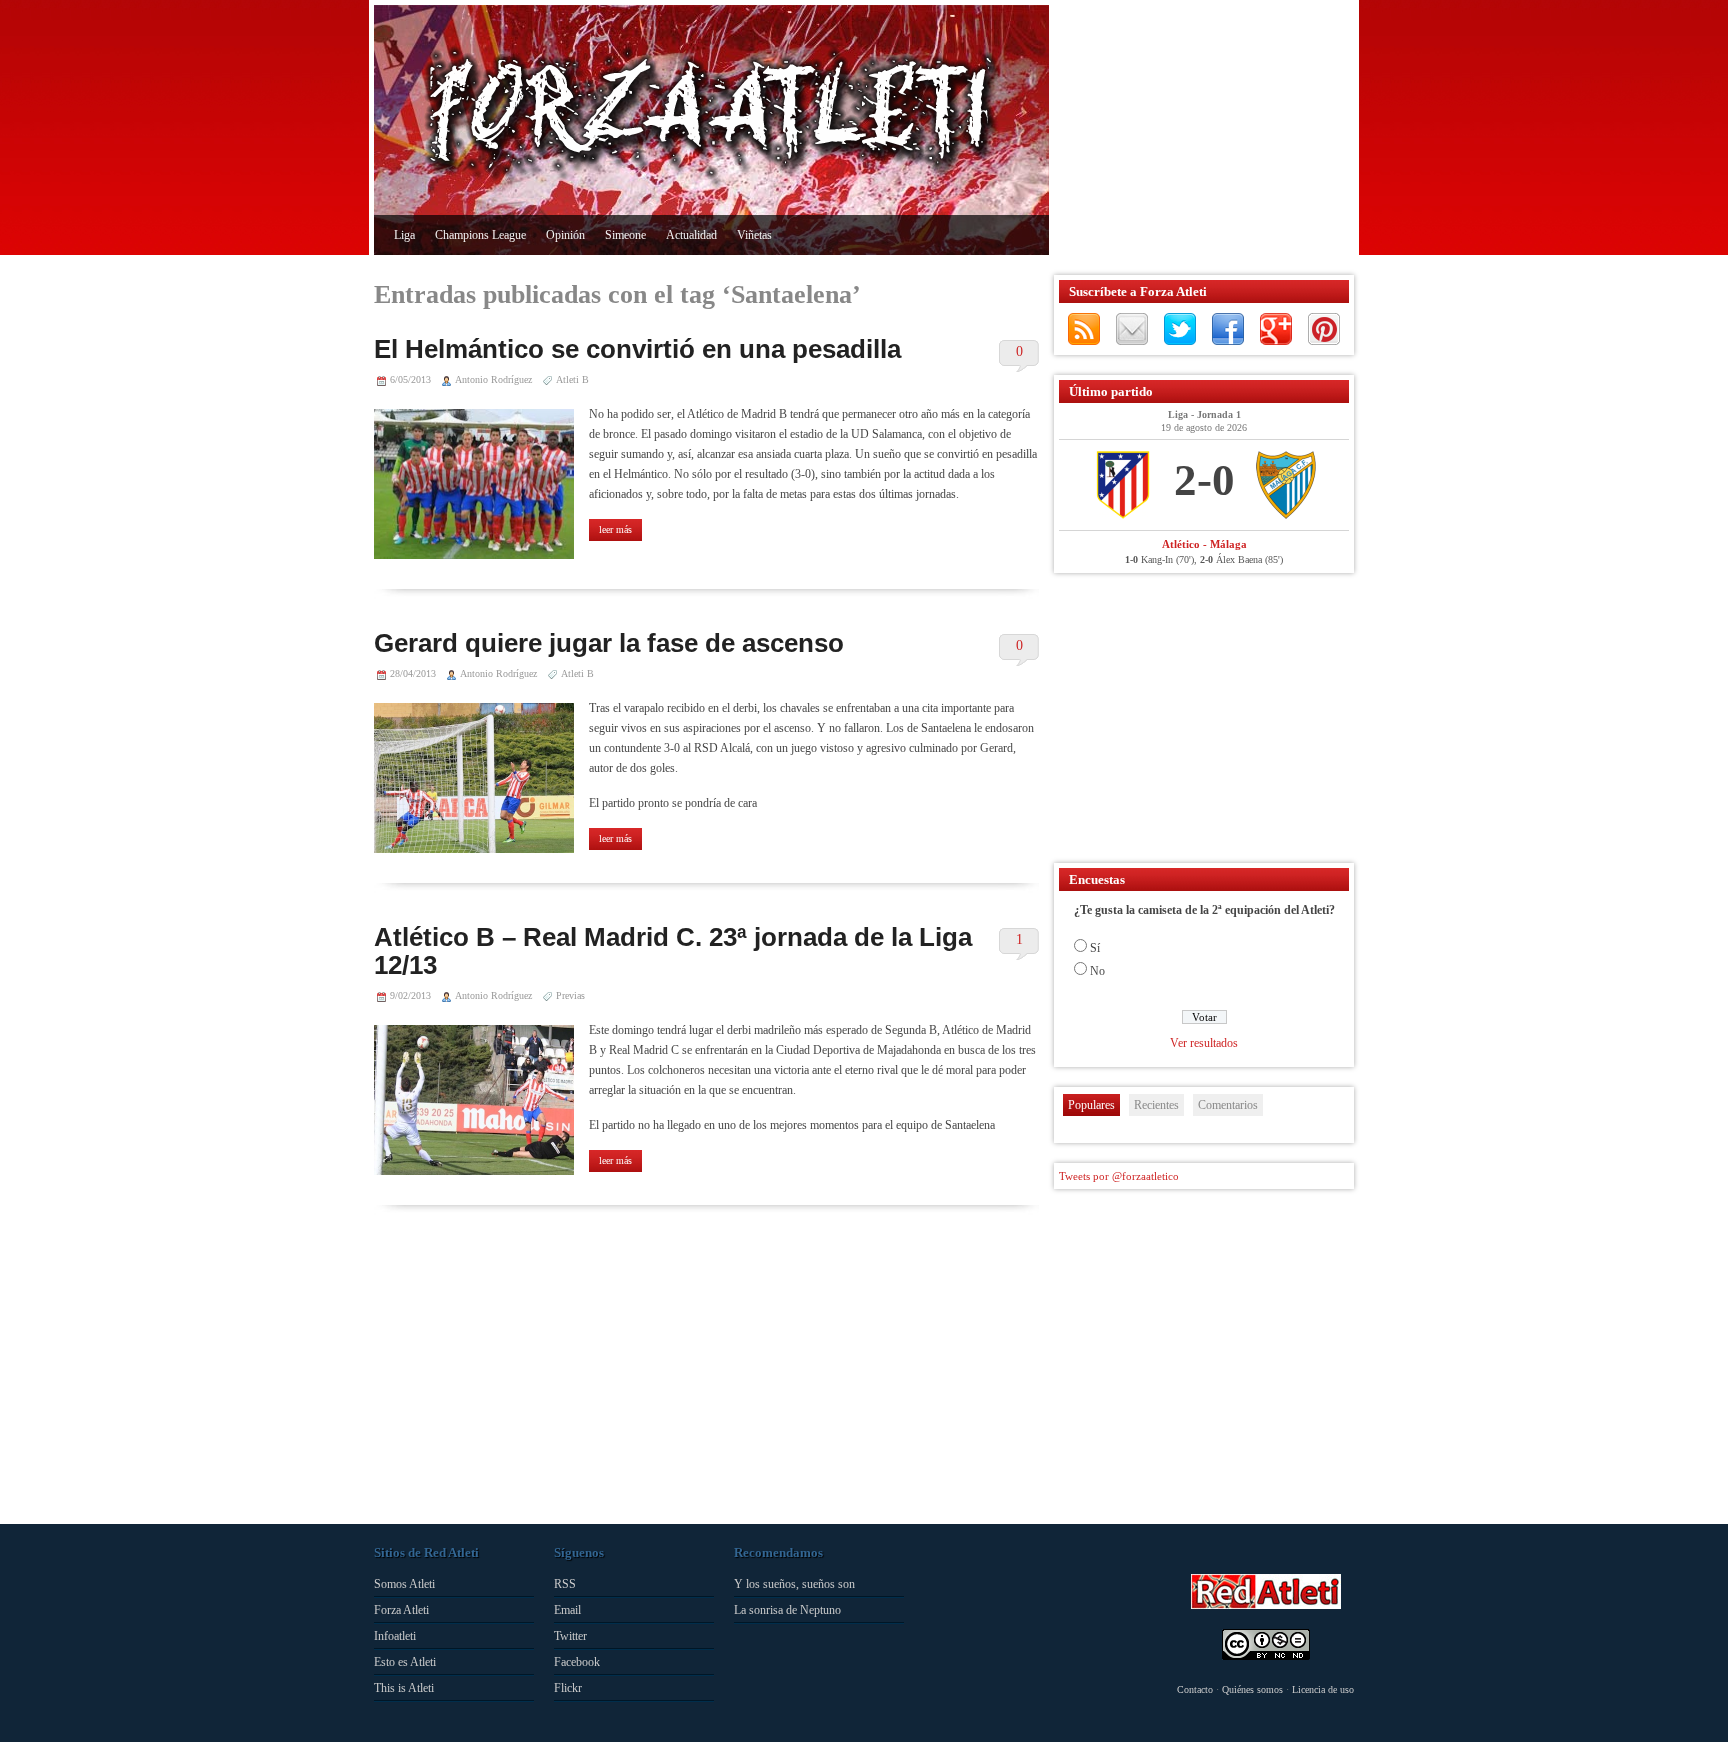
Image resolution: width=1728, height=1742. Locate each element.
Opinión (565, 235)
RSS (1084, 329)
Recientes (1156, 1105)
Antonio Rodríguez (493, 379)
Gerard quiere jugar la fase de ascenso (609, 643)
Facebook (1228, 329)
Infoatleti (395, 1636)
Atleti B (572, 379)
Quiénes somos (1252, 1689)
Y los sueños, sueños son (794, 1584)
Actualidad (691, 235)
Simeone (625, 235)
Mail (1132, 329)
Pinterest (1324, 329)
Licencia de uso (1323, 1689)
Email (567, 1610)
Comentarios (1228, 1105)
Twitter (1180, 329)
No (1097, 971)
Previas (570, 995)
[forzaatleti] (711, 116)
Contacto (1195, 1689)
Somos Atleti (404, 1584)
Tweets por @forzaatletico (1119, 1176)
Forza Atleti (401, 1610)
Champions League (480, 235)
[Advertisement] (1199, 130)
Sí (1095, 948)
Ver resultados (1204, 1043)
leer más (615, 529)
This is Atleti (404, 1688)
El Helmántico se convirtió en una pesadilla (637, 349)
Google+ (1276, 329)
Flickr (568, 1688)
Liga (404, 235)
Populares (1091, 1105)
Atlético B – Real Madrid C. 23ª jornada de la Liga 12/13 (673, 951)
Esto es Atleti (405, 1662)
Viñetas (754, 235)
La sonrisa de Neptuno (787, 1610)
